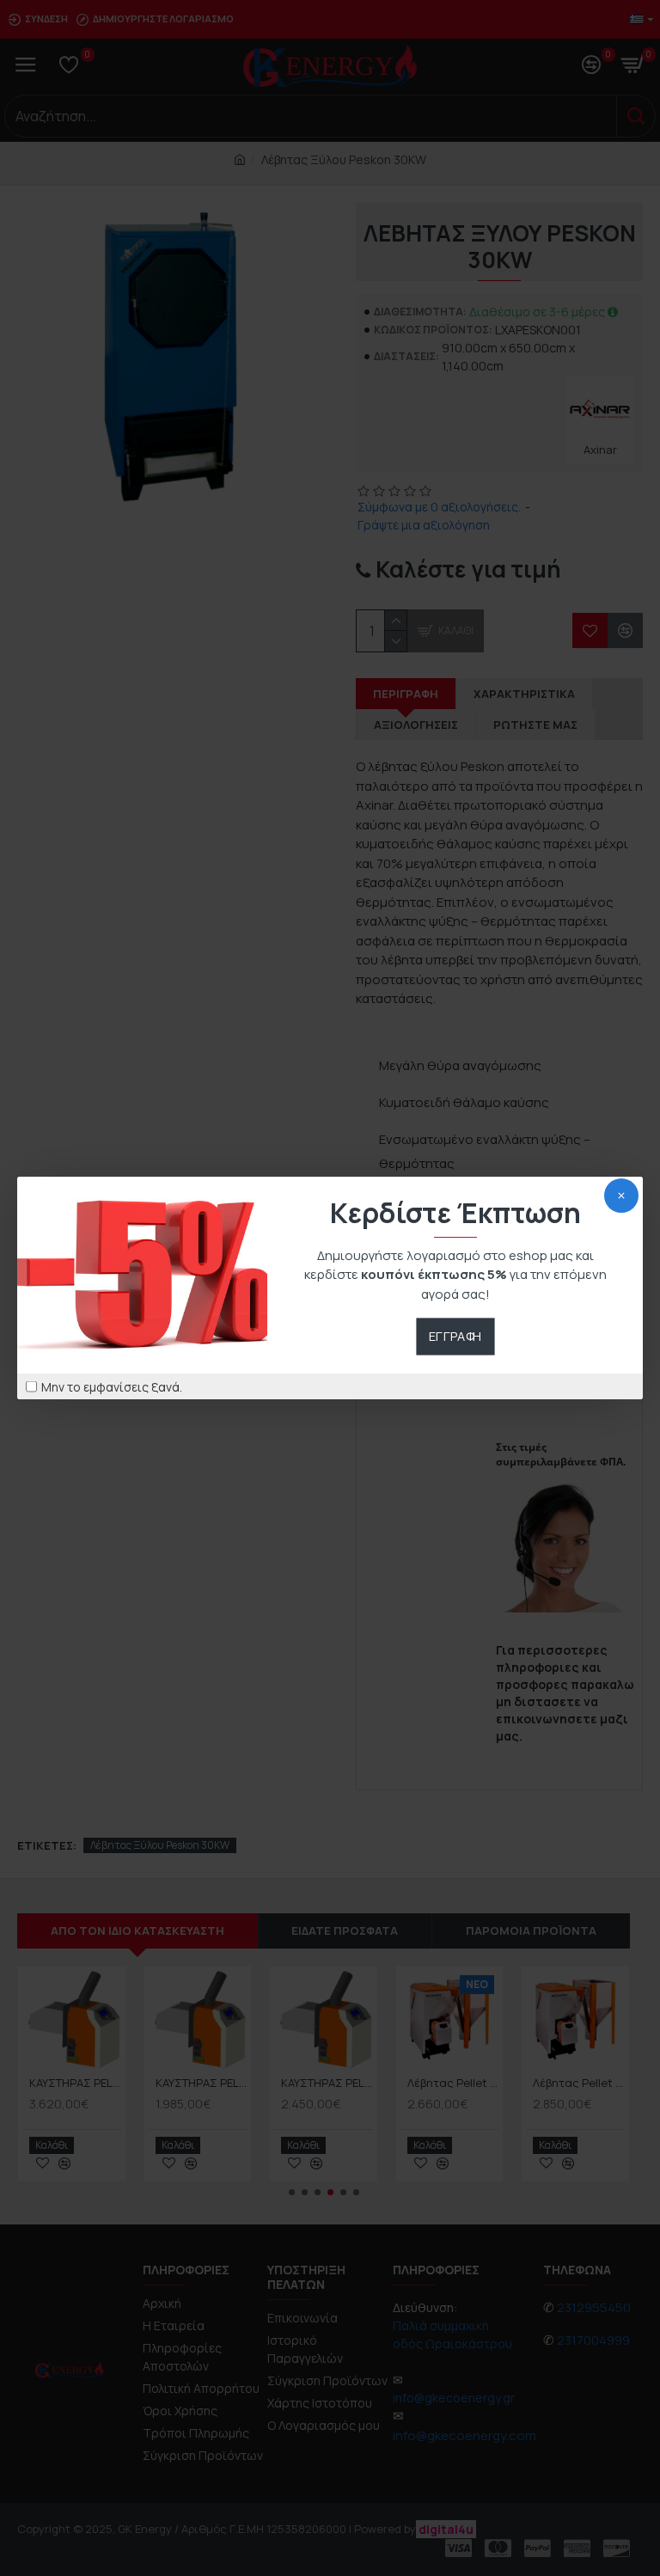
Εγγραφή (455, 1337)
